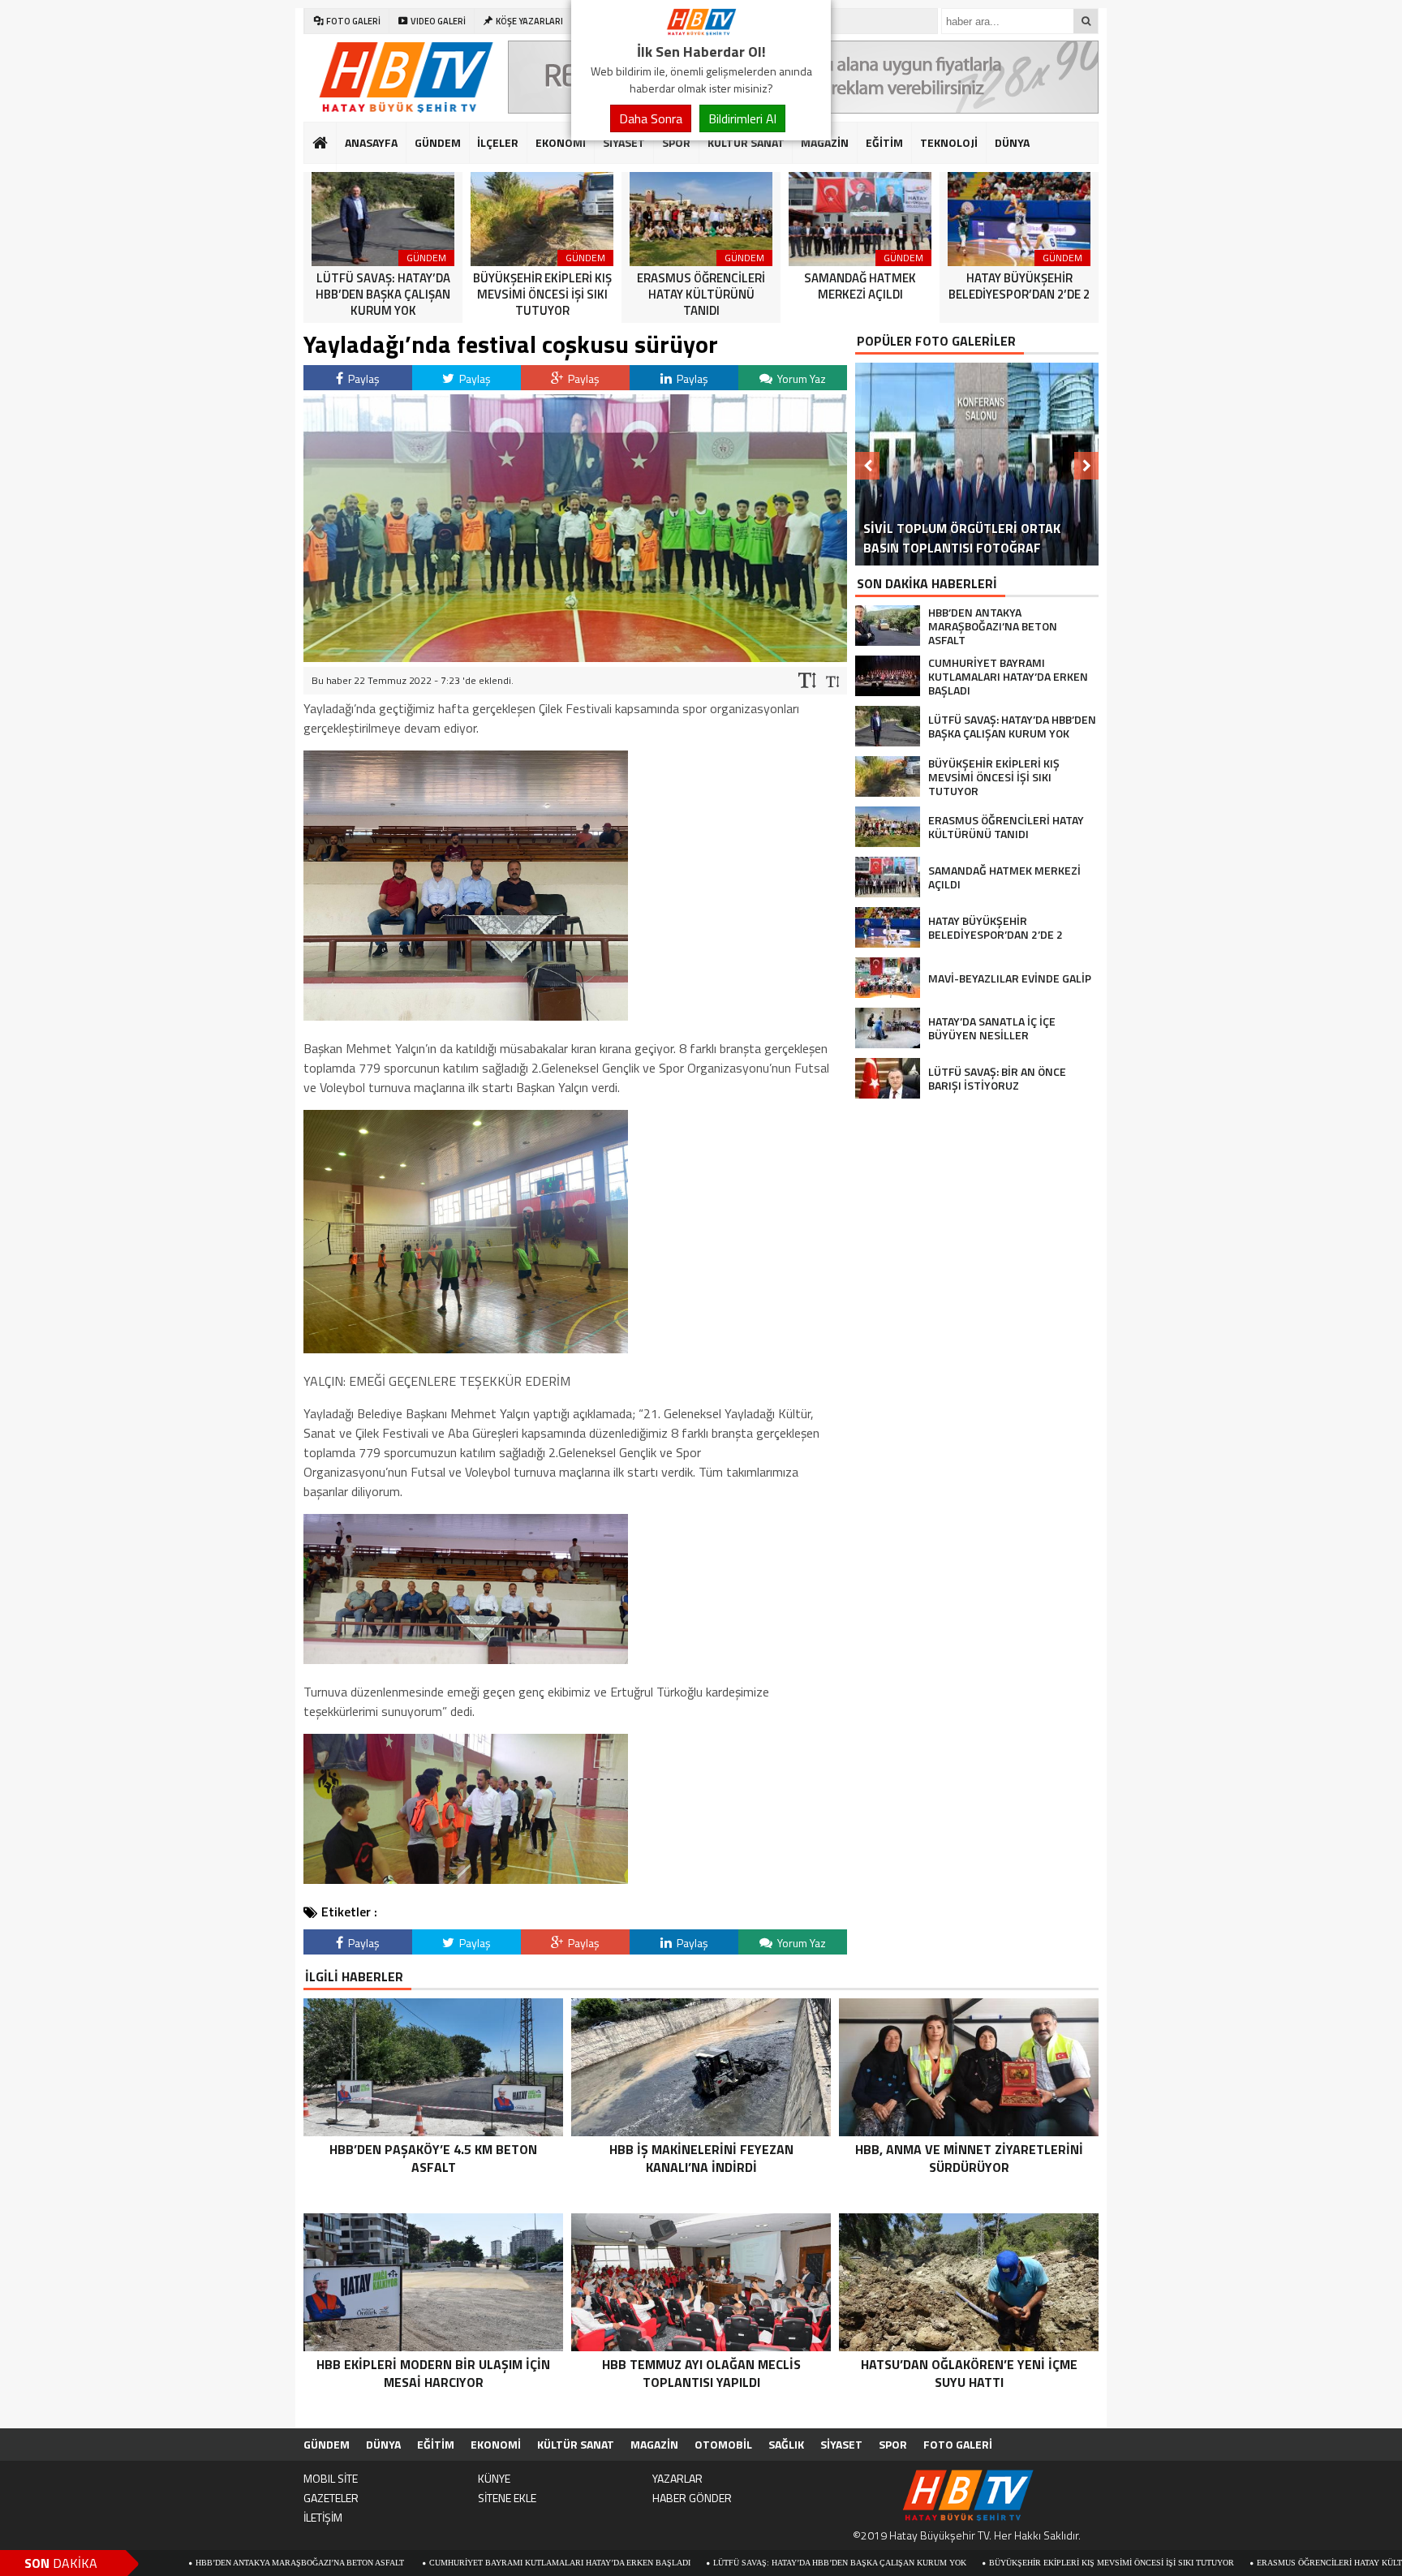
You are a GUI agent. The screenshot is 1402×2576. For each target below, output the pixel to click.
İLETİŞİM (323, 2517)
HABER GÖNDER (692, 2498)
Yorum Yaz (800, 378)
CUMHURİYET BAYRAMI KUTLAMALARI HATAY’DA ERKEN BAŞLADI (433, 2563)
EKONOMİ (561, 142)
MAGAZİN (825, 142)
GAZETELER (331, 2498)
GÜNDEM (438, 142)
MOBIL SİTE (331, 2478)
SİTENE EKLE (507, 2498)
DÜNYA (1012, 142)
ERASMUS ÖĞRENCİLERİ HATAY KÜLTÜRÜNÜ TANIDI (1231, 2563)
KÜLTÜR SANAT (746, 142)
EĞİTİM (884, 142)
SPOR (676, 142)
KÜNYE (494, 2478)
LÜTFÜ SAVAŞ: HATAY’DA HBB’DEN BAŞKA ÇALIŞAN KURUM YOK (713, 2563)
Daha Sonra (651, 118)
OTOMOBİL (723, 2444)
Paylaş (363, 378)
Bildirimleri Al (742, 118)
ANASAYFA (371, 142)
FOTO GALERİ (958, 2444)
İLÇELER (498, 142)
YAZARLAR (677, 2478)
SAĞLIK (786, 2444)
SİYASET (624, 142)
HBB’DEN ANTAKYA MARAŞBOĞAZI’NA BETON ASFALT (174, 2563)
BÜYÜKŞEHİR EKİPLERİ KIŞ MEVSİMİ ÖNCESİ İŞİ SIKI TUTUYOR (985, 2563)
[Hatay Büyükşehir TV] (701, 31)
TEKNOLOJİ (949, 142)
